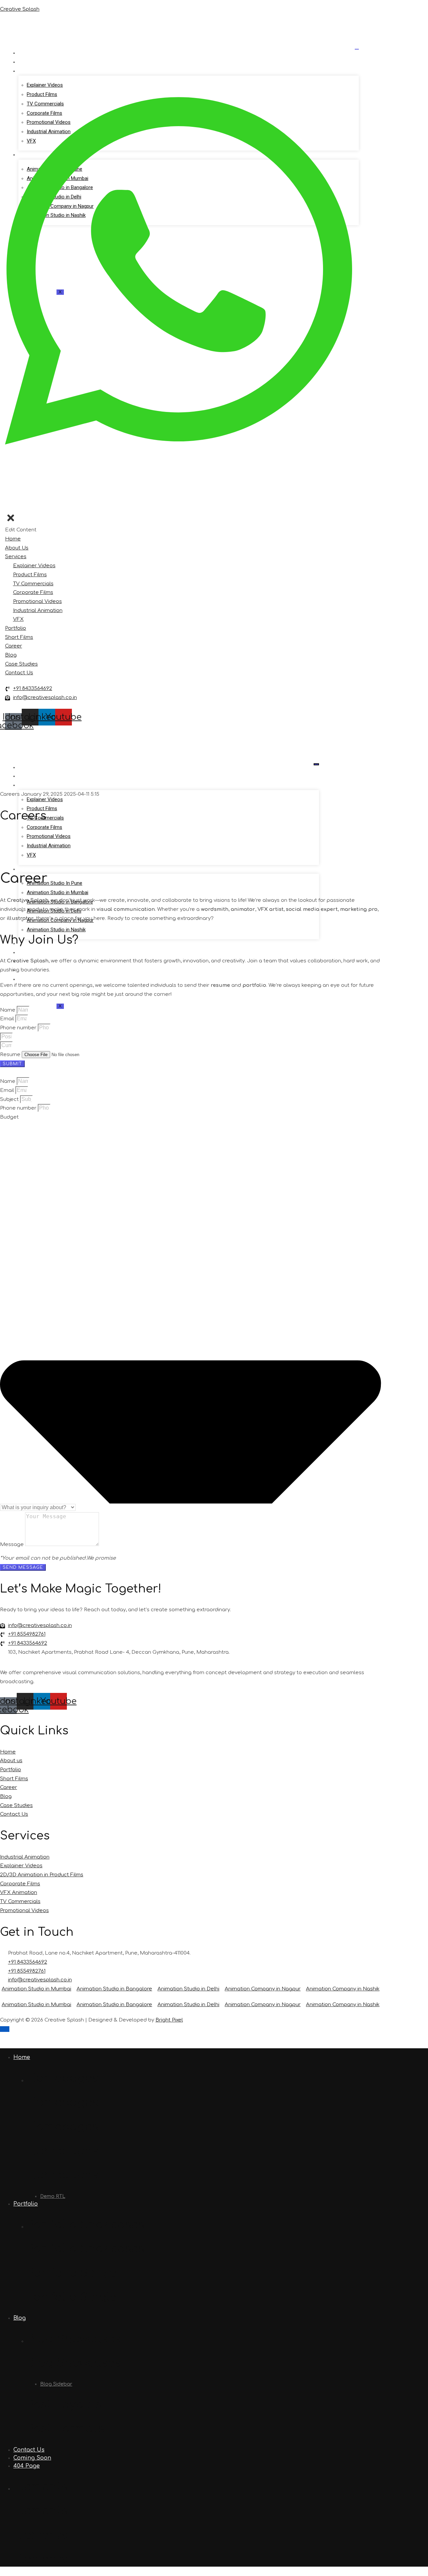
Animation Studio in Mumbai (58, 892)
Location (33, 869)
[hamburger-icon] (357, 49)
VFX (31, 855)
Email (8, 1019)
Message (13, 1544)
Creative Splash (20, 9)
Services (31, 71)
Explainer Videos (45, 799)
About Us (32, 62)
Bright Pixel (169, 2020)
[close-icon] (11, 521)
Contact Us (36, 979)
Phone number (19, 1028)
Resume (11, 1055)
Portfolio (33, 953)
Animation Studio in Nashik (56, 930)
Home (28, 53)
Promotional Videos (49, 836)
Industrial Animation (49, 846)
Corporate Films (44, 827)
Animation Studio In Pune (55, 883)
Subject (10, 1099)
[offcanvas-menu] (7, 508)
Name (8, 1010)
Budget (9, 1117)
